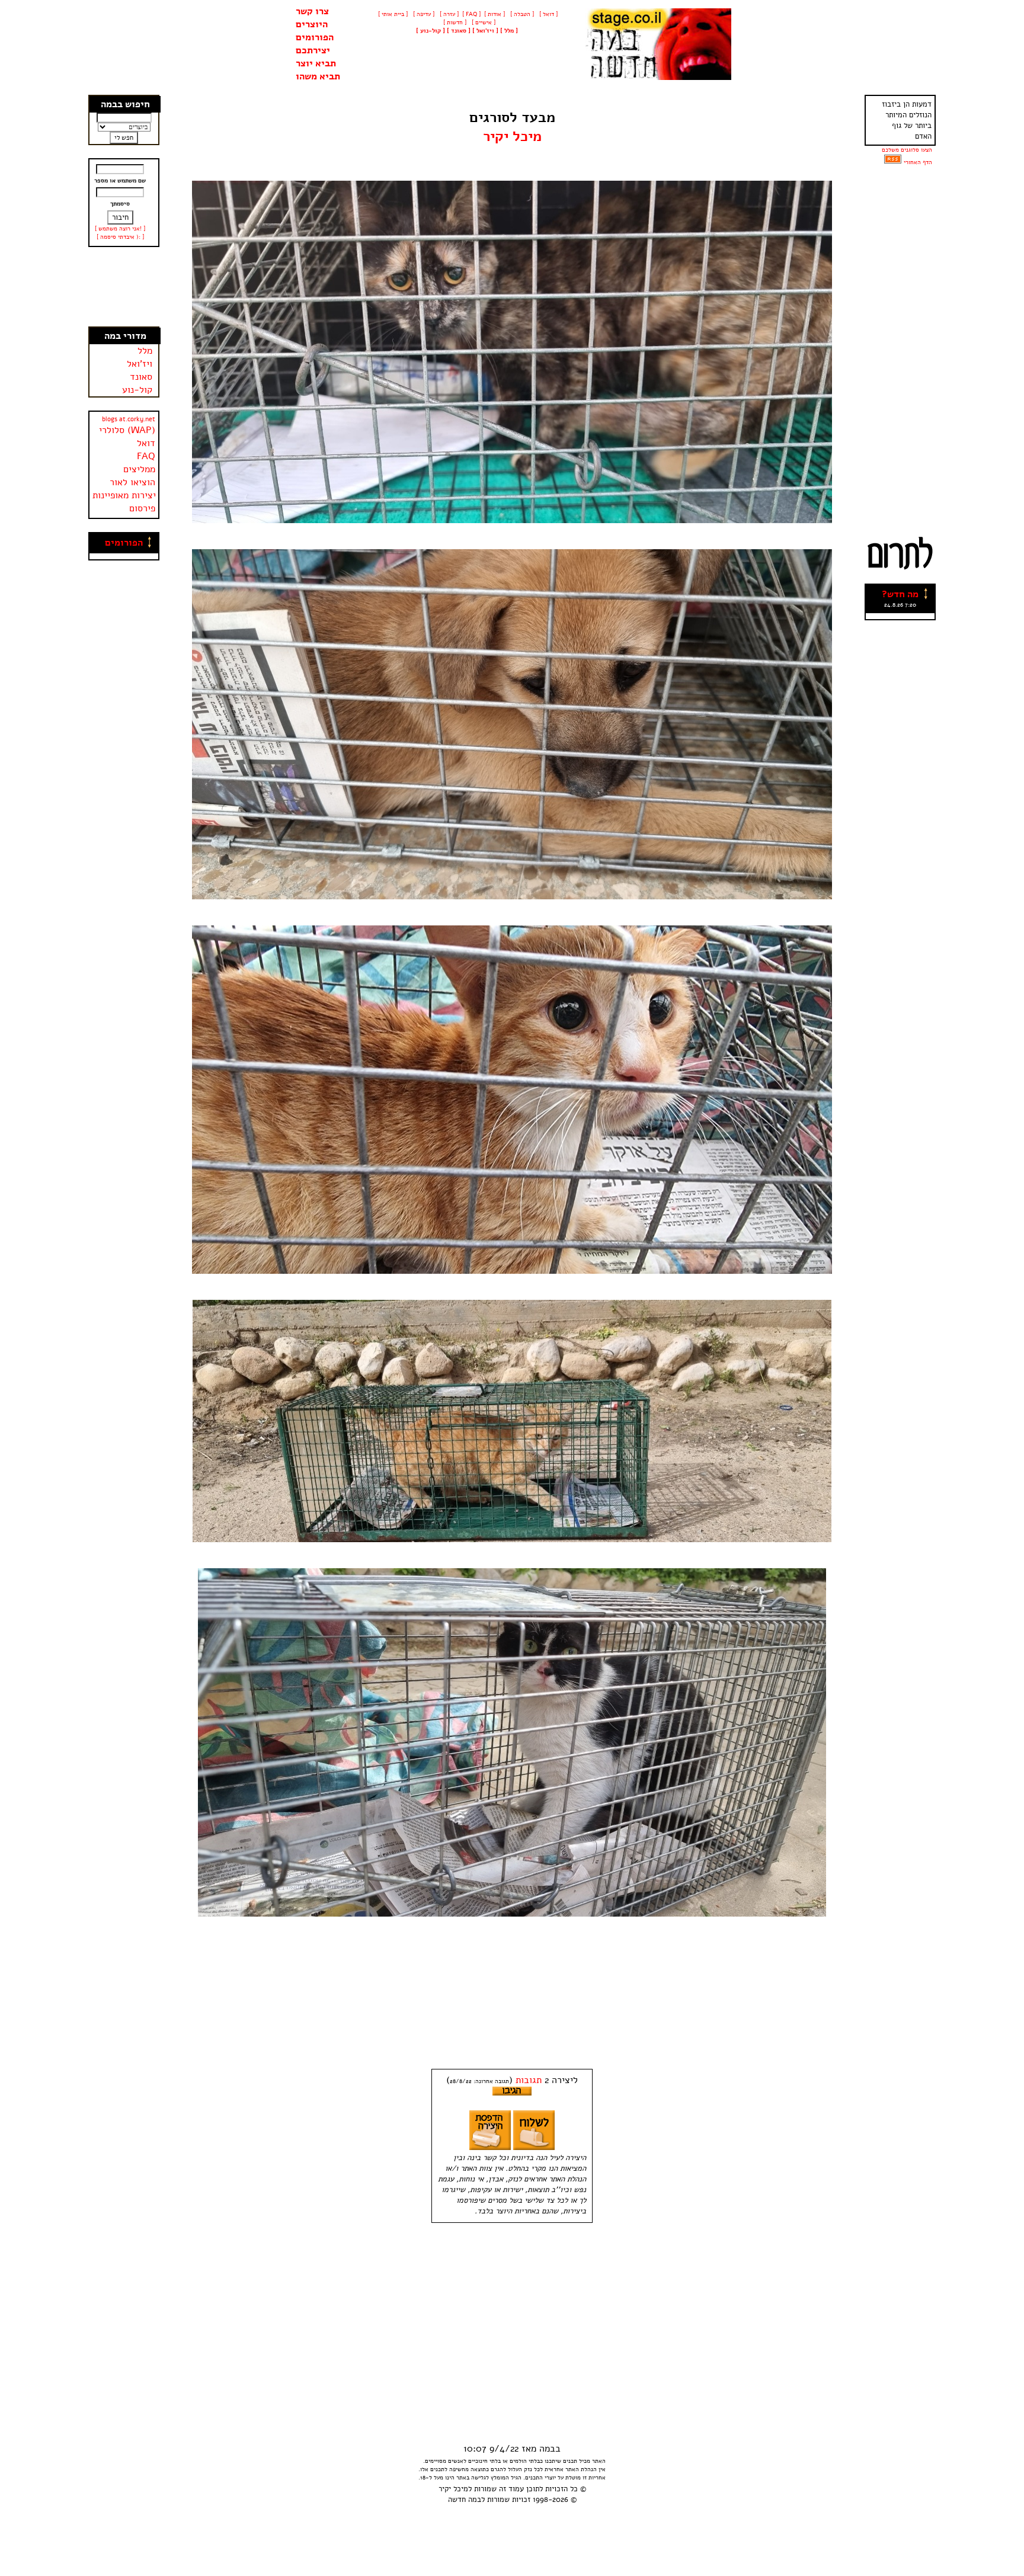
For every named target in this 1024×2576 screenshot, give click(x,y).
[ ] (431, 31)
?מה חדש (900, 594)
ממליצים (139, 469)
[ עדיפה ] (423, 14)
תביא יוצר (316, 63)
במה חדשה (465, 2500)
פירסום (142, 508)
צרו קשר (312, 11)
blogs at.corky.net (129, 419)
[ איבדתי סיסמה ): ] (120, 237)
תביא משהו (318, 76)
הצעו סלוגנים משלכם (907, 150)
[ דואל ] (548, 14)
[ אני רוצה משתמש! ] (120, 229)
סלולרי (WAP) (127, 430)
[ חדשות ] (454, 23)
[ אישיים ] (483, 23)
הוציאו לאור (132, 482)
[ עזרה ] (448, 14)
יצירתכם (313, 50)
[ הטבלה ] (521, 14)
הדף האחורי (918, 162)
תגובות (529, 2080)
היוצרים (312, 24)
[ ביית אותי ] (393, 14)
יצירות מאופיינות (124, 495)
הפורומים (315, 37)
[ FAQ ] (471, 14)
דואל (146, 443)
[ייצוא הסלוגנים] (893, 162)
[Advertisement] (124, 287)
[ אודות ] (495, 14)
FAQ (146, 456)
